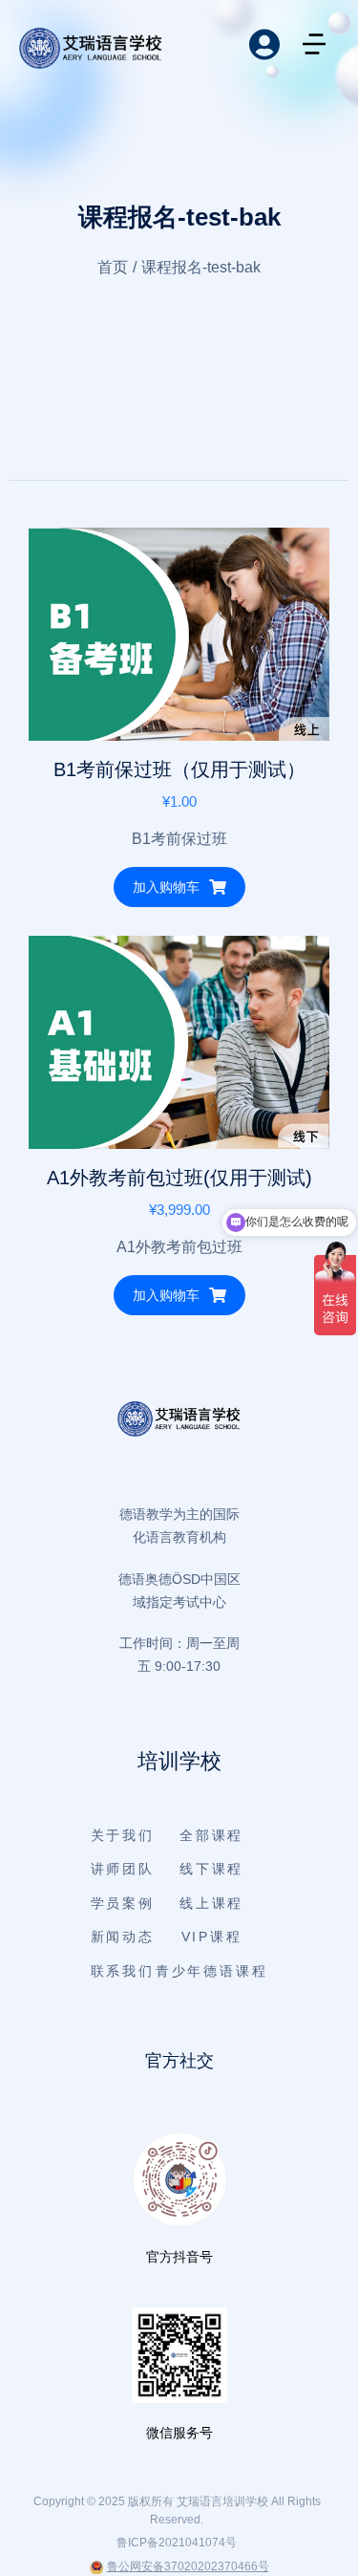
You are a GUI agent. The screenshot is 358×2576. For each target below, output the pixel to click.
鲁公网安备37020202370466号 (188, 2566)
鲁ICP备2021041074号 (177, 2543)
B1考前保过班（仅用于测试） (179, 769)
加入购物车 (166, 887)
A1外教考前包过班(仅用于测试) (179, 1178)
